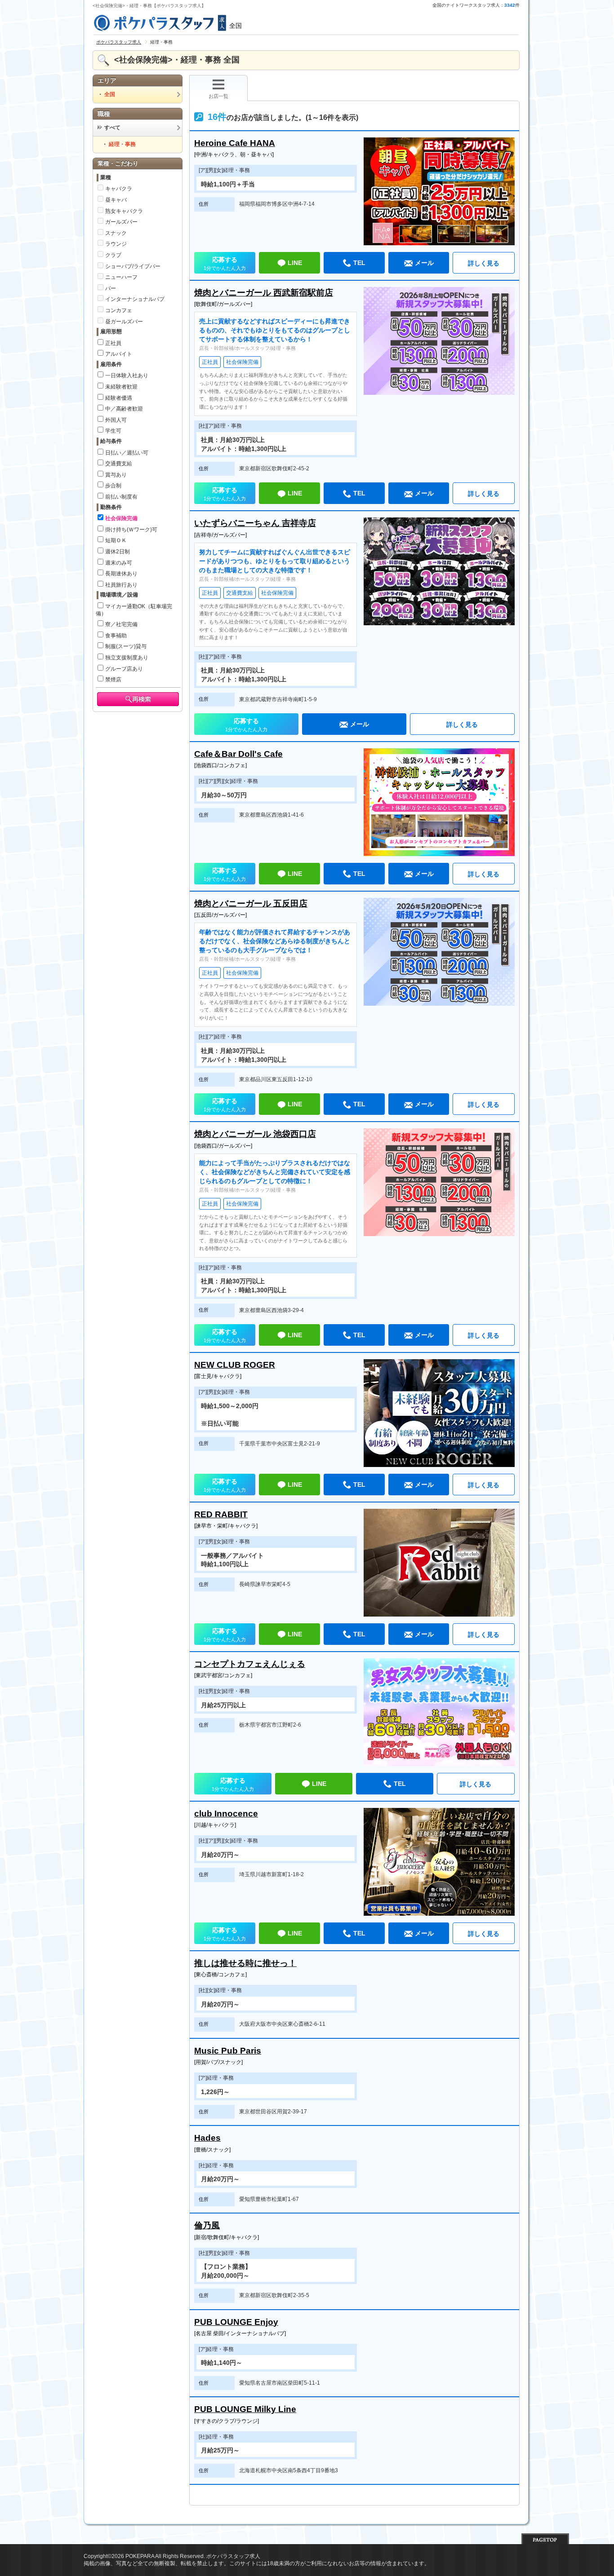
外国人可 (116, 420)
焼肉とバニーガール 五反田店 (251, 904)
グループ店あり (124, 669)
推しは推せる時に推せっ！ (245, 1963)
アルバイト (119, 354)
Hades (207, 2138)
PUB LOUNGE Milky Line (245, 2409)
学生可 (113, 431)
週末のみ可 (119, 563)
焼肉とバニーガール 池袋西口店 (255, 1134)
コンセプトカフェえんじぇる (250, 1664)
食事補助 (116, 636)
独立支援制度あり (127, 658)
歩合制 (113, 486)
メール (424, 263)
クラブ (113, 255)
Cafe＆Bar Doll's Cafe (238, 754)
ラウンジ (116, 244)
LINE (295, 263)
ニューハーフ (121, 277)
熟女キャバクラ (124, 211)
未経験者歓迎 (121, 387)
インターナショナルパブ (135, 299)
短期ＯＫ (116, 540)
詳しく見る (484, 263)
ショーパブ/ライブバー (133, 266)
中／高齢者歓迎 (124, 409)
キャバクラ (119, 189)
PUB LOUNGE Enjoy (236, 2322)
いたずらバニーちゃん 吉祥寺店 (255, 523)
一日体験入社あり (127, 376)
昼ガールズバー (124, 322)
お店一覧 (218, 96)
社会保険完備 (121, 518)
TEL (359, 263)
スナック (116, 233)
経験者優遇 (119, 398)
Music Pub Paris (228, 2051)
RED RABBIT (221, 1514)
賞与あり (116, 475)
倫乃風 (207, 2225)
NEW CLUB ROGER (235, 1365)
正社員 (113, 343)
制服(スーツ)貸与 (126, 646)
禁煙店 (113, 680)
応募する (225, 263)
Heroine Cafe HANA (235, 143)
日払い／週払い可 (127, 453)
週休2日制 (118, 552)
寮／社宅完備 (121, 624)
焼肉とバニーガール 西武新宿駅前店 (264, 293)
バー (111, 288)
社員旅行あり (121, 585)
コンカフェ (119, 310)
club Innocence (226, 1814)
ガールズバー (121, 222)
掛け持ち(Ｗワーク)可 (131, 530)
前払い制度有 (121, 497)
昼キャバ (116, 200)
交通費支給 (119, 464)
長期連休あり (121, 574)
